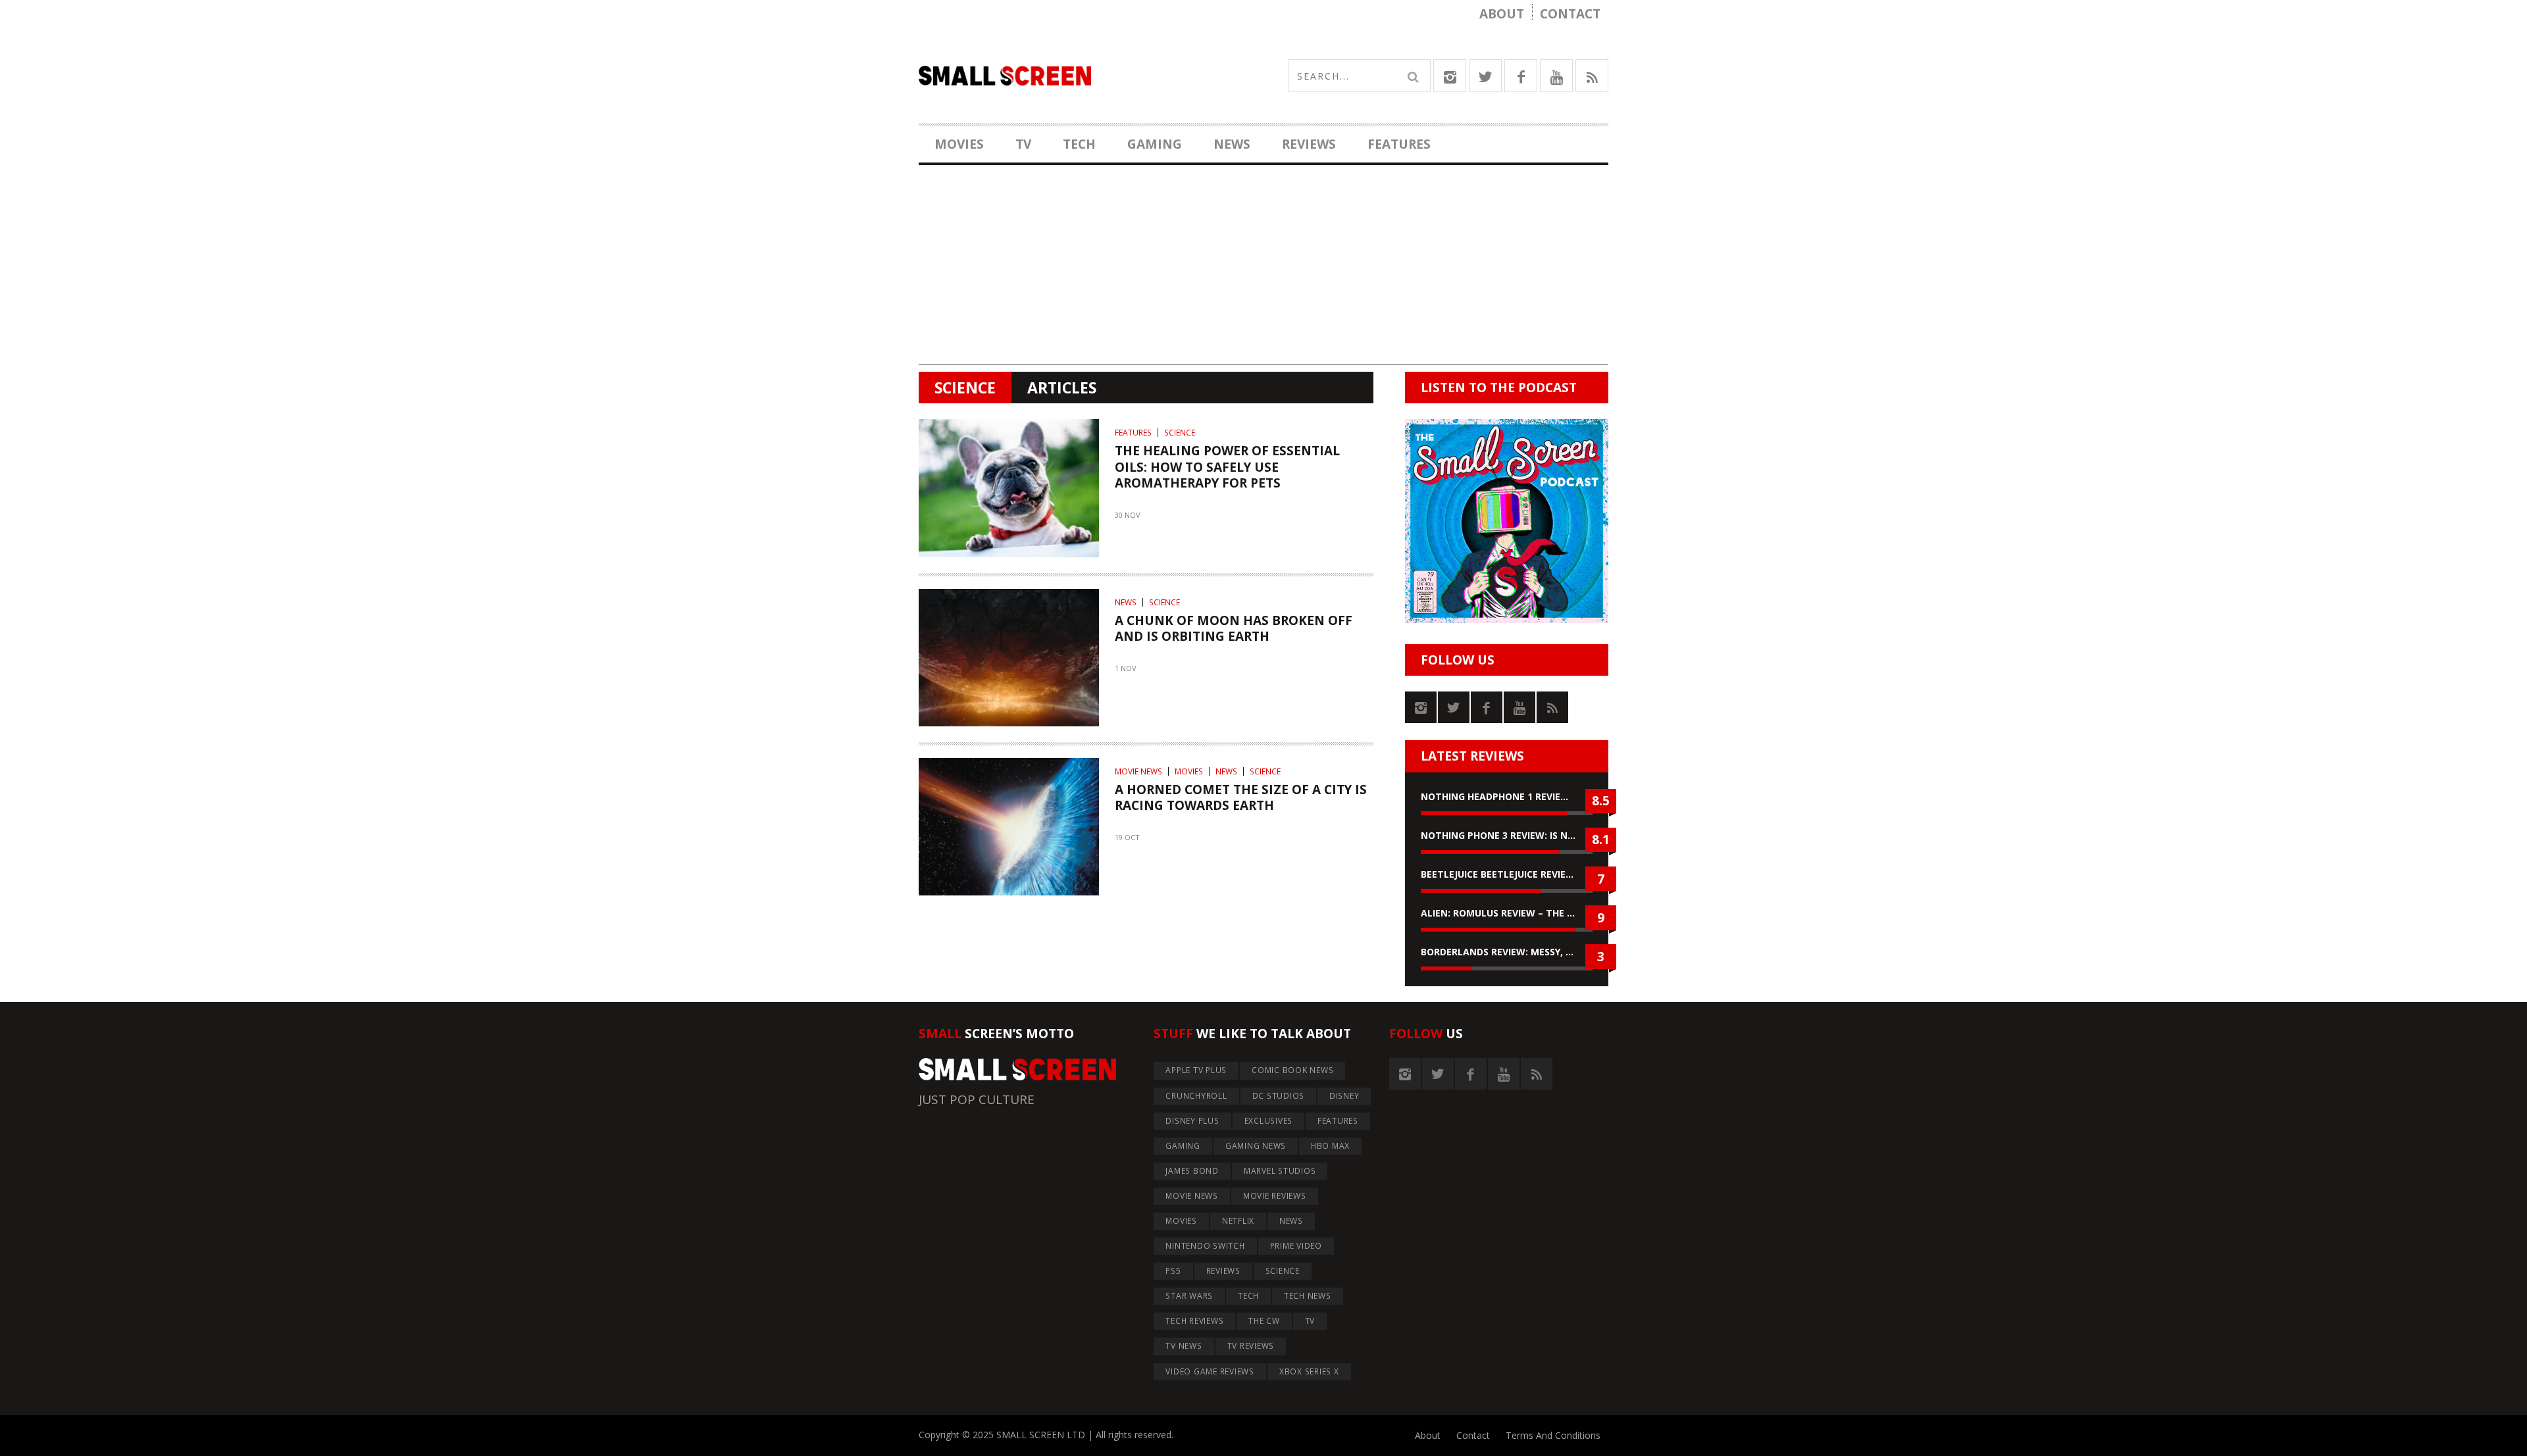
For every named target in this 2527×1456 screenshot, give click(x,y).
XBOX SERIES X (1309, 1371)
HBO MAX (1330, 1146)
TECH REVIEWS (1194, 1321)
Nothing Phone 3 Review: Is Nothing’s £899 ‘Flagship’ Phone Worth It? (1507, 835)
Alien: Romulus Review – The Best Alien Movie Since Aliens (1507, 913)
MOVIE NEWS (1138, 771)
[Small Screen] (1091, 76)
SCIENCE (1180, 433)
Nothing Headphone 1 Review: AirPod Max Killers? (1507, 796)
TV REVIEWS (1251, 1346)
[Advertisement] (1263, 273)
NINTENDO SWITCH (1205, 1246)
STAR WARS (1189, 1296)
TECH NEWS (1308, 1296)
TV (1023, 144)
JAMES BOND (1192, 1171)
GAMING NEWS (1256, 1146)
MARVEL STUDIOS (1280, 1171)
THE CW (1264, 1321)
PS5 (1173, 1271)
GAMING (1155, 144)
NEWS (1232, 144)
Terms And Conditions (1553, 1435)
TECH (1079, 144)
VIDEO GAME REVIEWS (1210, 1371)
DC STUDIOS (1279, 1096)
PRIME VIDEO (1296, 1246)
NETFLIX (1238, 1221)
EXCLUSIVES (1269, 1121)
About (1502, 14)
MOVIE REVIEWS (1275, 1196)
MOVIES (959, 144)
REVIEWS (1309, 144)
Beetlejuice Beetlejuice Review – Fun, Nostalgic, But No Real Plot (1507, 874)
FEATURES (1399, 144)
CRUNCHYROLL (1196, 1096)
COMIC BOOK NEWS (1292, 1070)
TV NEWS (1184, 1346)
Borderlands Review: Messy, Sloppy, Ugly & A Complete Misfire (1507, 952)
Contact (1570, 14)
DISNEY (1344, 1096)
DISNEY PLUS (1192, 1121)
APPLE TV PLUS (1196, 1070)
